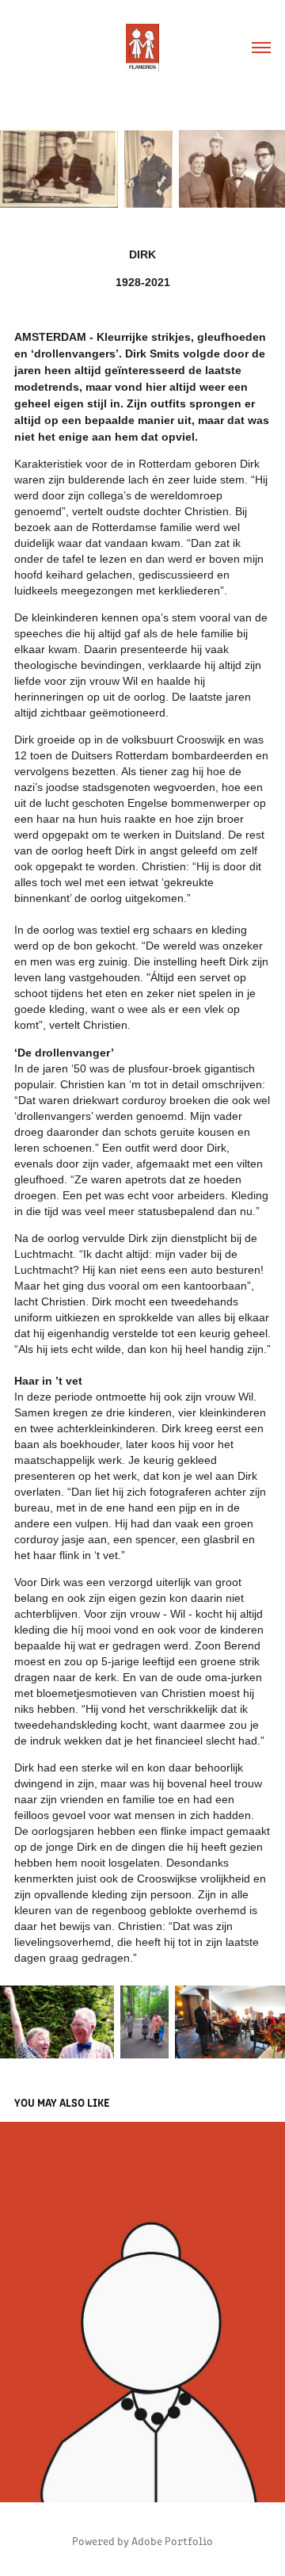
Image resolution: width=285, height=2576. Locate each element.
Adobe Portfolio (172, 2541)
